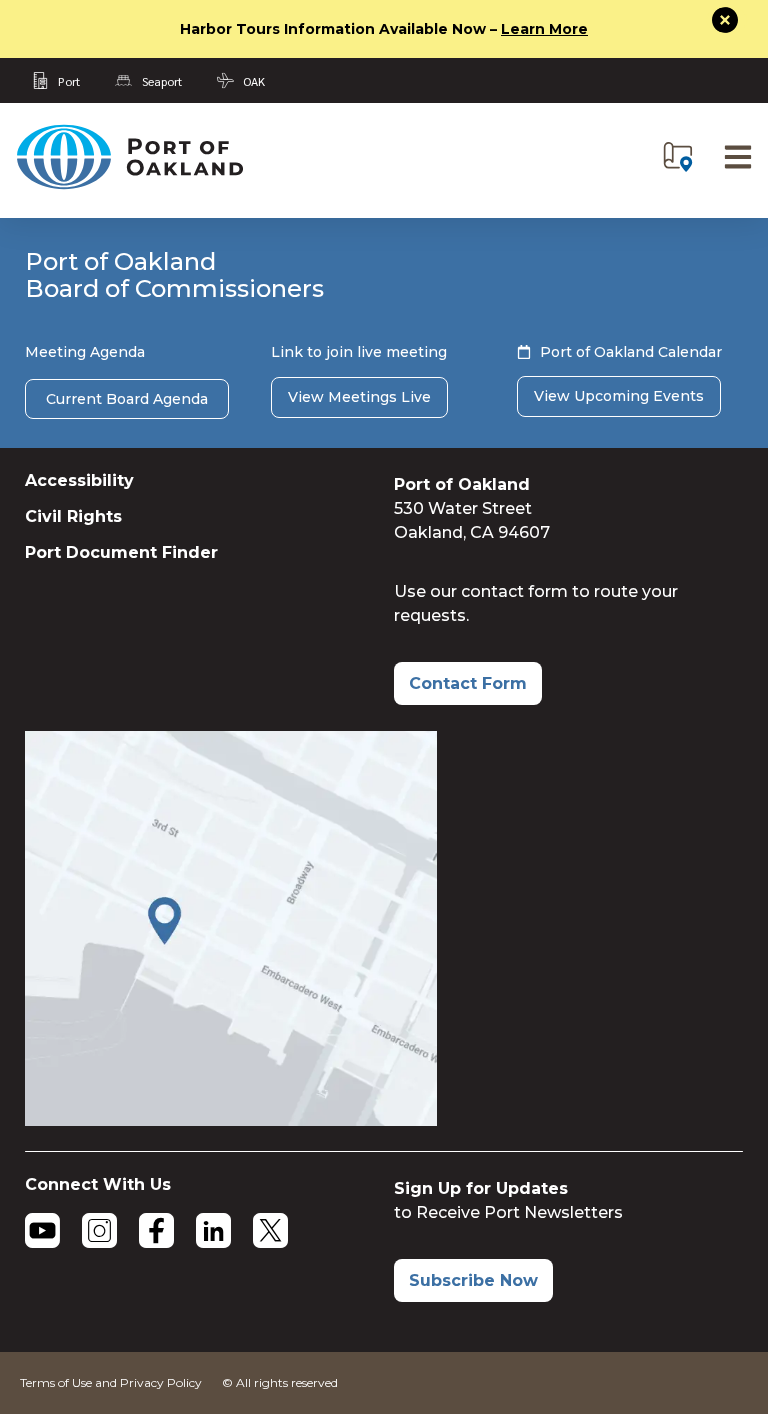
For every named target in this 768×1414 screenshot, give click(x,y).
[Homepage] (129, 185)
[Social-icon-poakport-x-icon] (270, 1230)
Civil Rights (73, 516)
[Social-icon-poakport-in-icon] (213, 1230)
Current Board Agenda (127, 399)
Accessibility (79, 480)
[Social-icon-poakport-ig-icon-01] (99, 1230)
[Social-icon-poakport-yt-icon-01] (42, 1230)
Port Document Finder (121, 552)
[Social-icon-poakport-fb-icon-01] (156, 1230)
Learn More (544, 29)
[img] (678, 157)
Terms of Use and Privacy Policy (111, 1382)
